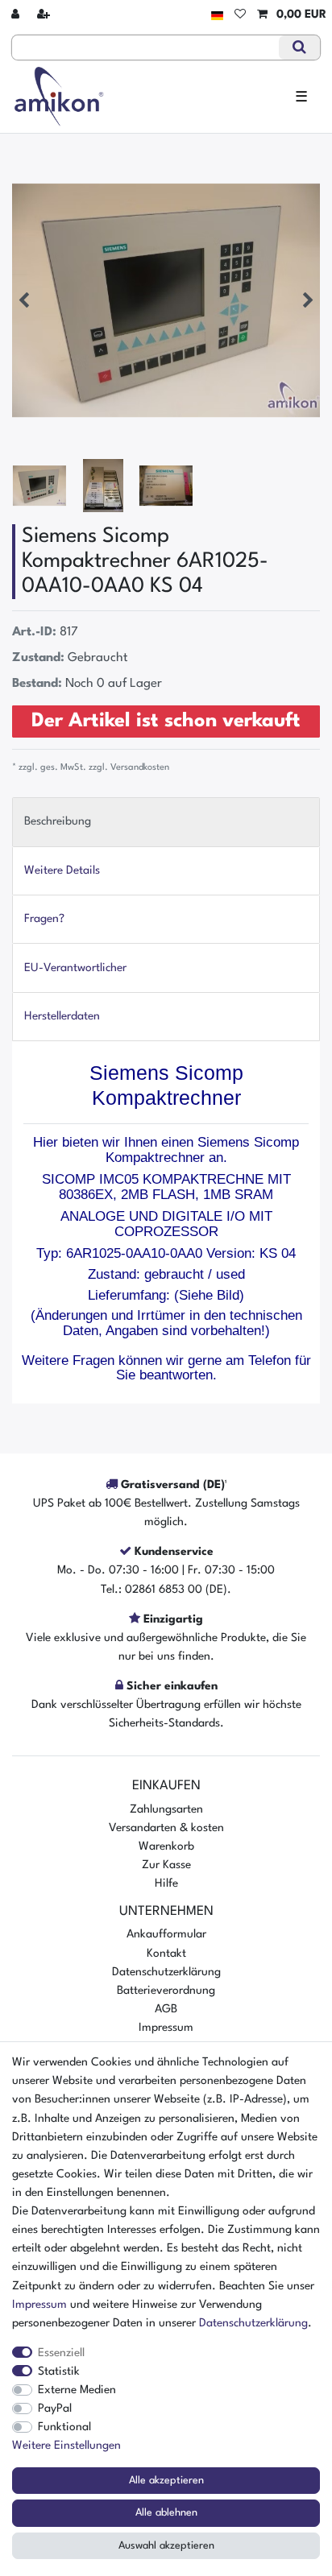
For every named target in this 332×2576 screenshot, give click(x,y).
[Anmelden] (17, 15)
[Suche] (299, 48)
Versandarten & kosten (166, 1828)
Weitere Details (62, 870)
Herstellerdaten (62, 1016)
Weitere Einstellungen (66, 2446)
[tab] (166, 822)
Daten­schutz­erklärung (253, 2323)
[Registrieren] (45, 15)
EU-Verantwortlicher (75, 968)
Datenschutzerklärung (166, 1972)
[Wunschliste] (240, 15)
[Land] (217, 15)
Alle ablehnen (166, 2513)
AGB (166, 2009)
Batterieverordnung (166, 1991)
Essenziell (61, 2353)
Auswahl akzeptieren (166, 2546)
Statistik (59, 2371)
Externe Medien (77, 2390)
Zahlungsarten (166, 1809)
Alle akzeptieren (166, 2481)
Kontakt (166, 1954)
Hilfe (166, 1883)
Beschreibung (58, 821)
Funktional (64, 2427)
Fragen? (44, 919)
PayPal (55, 2409)
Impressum (166, 2028)
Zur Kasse (166, 1865)
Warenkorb (166, 1846)
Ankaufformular (166, 1934)
